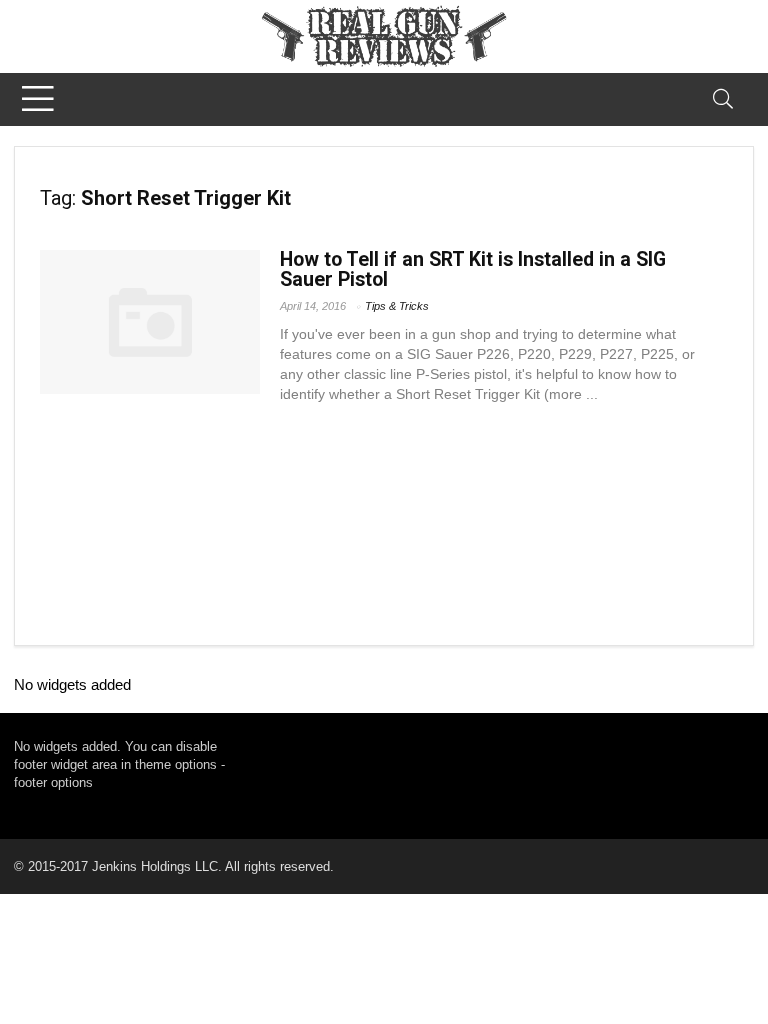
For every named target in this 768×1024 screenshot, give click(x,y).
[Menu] (38, 99)
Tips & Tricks (397, 306)
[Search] (723, 99)
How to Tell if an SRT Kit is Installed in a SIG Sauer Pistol (473, 269)
